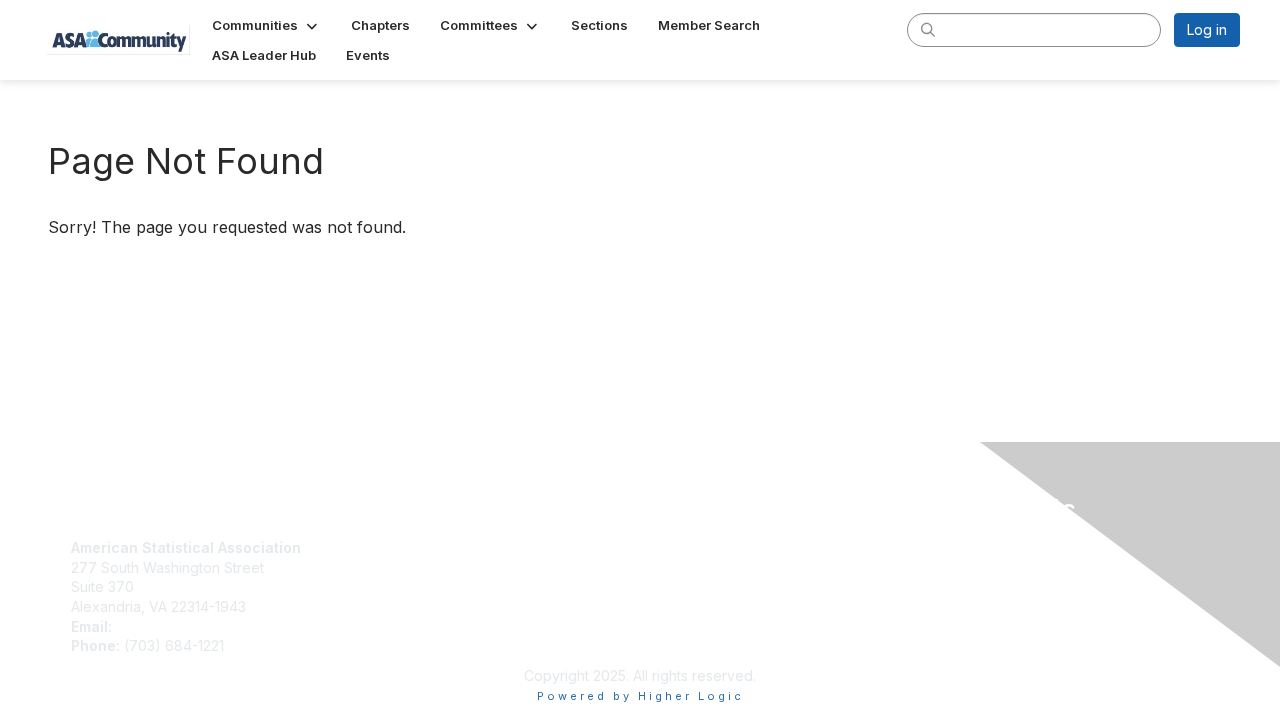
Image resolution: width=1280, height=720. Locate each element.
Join (374, 547)
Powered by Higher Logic (640, 696)
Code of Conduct (705, 567)
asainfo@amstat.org (181, 626)
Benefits (387, 567)
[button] (266, 25)
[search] (928, 29)
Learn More (398, 586)
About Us (678, 547)
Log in (1207, 29)
